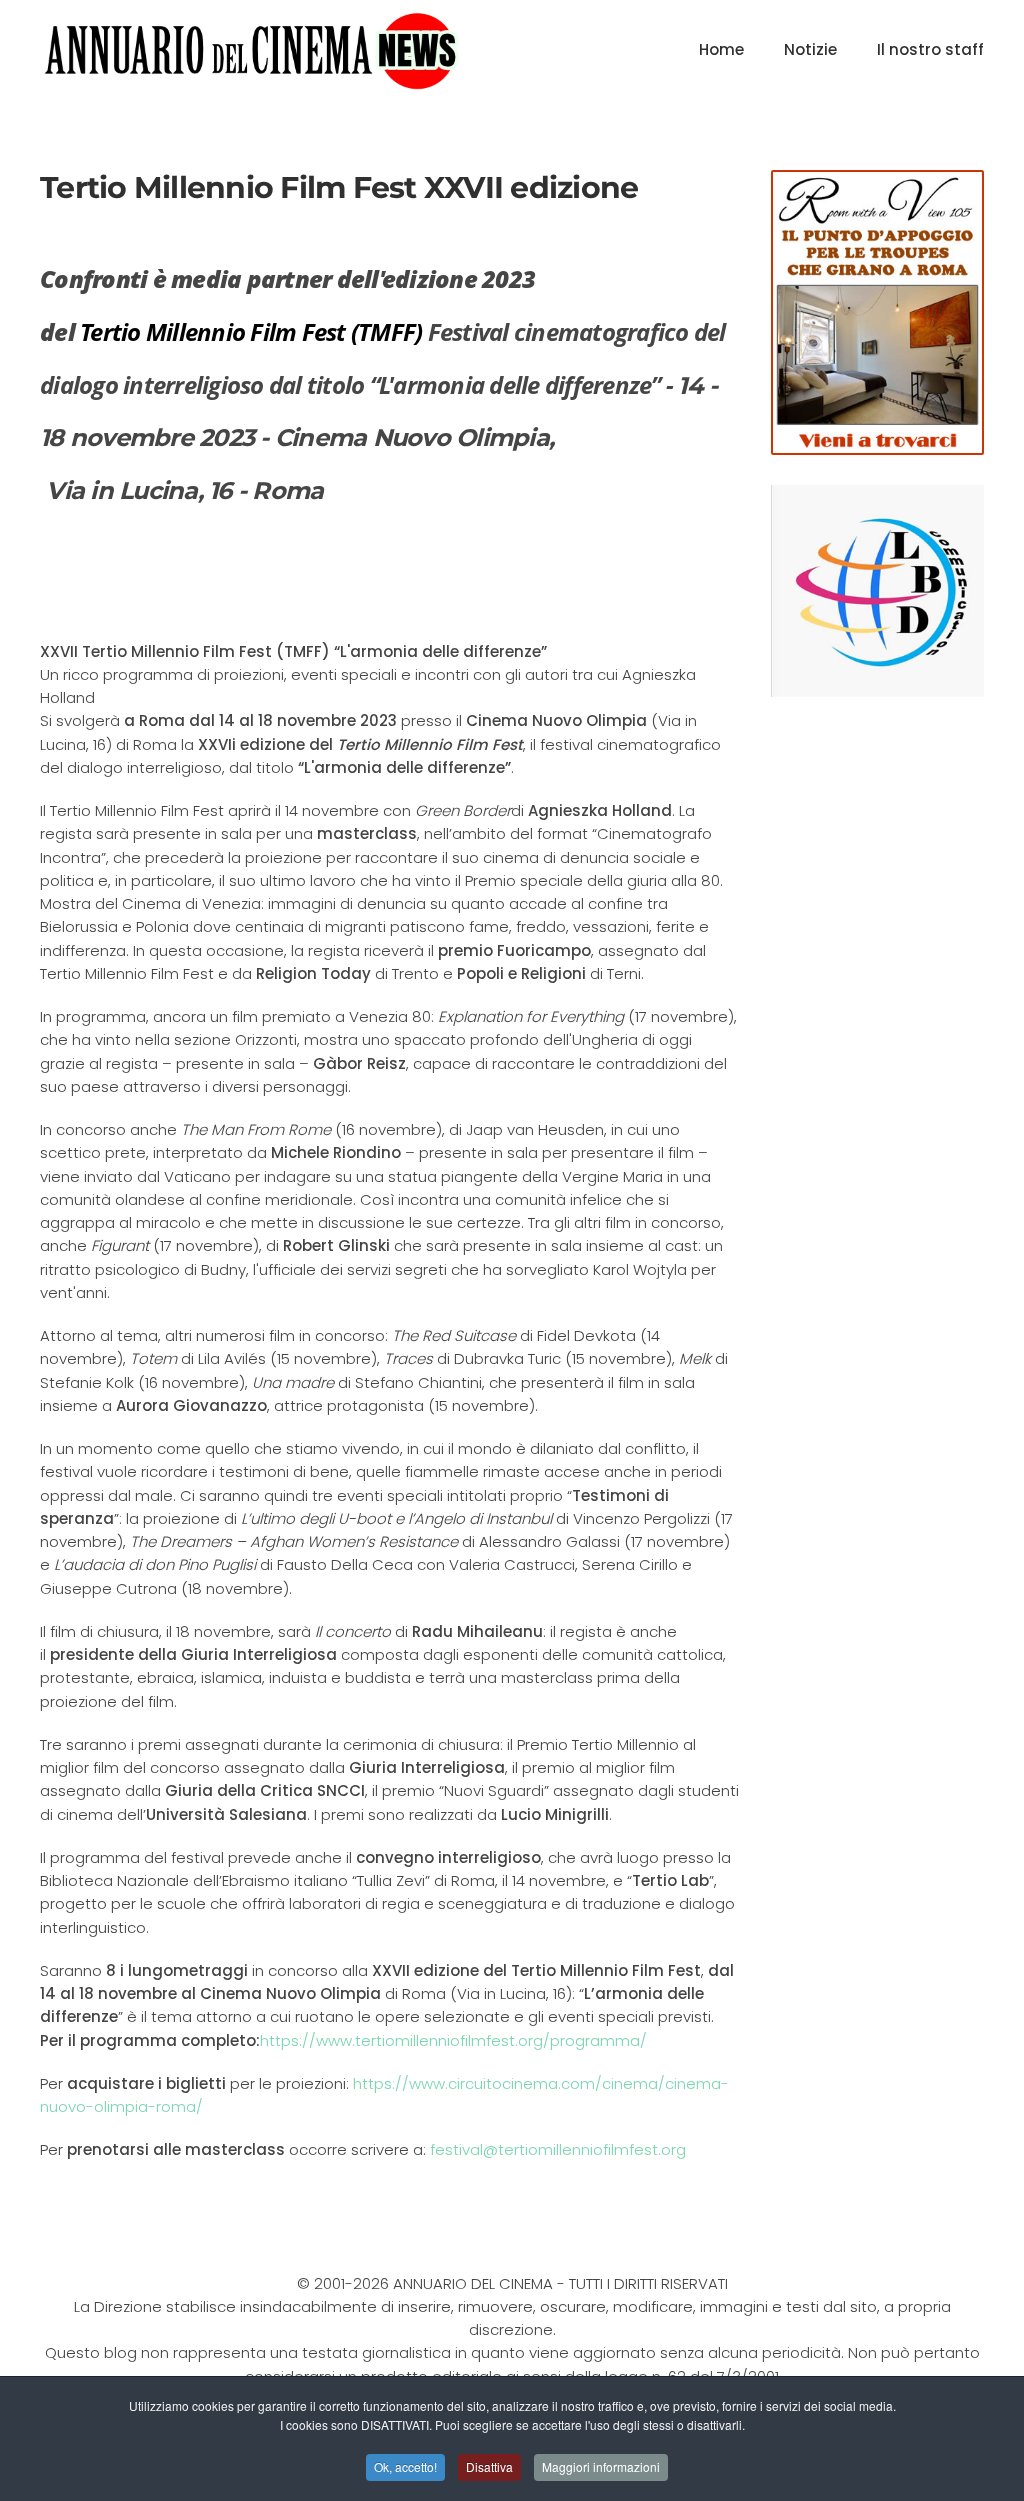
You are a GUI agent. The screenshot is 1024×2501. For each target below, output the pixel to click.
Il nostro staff (930, 49)
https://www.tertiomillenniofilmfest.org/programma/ (453, 2040)
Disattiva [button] (489, 2466)
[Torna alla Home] (251, 50)
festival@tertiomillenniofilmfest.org (558, 2149)
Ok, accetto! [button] (405, 2466)
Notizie (810, 49)
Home (721, 49)
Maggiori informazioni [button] (601, 2466)
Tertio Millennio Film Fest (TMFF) (251, 331)
